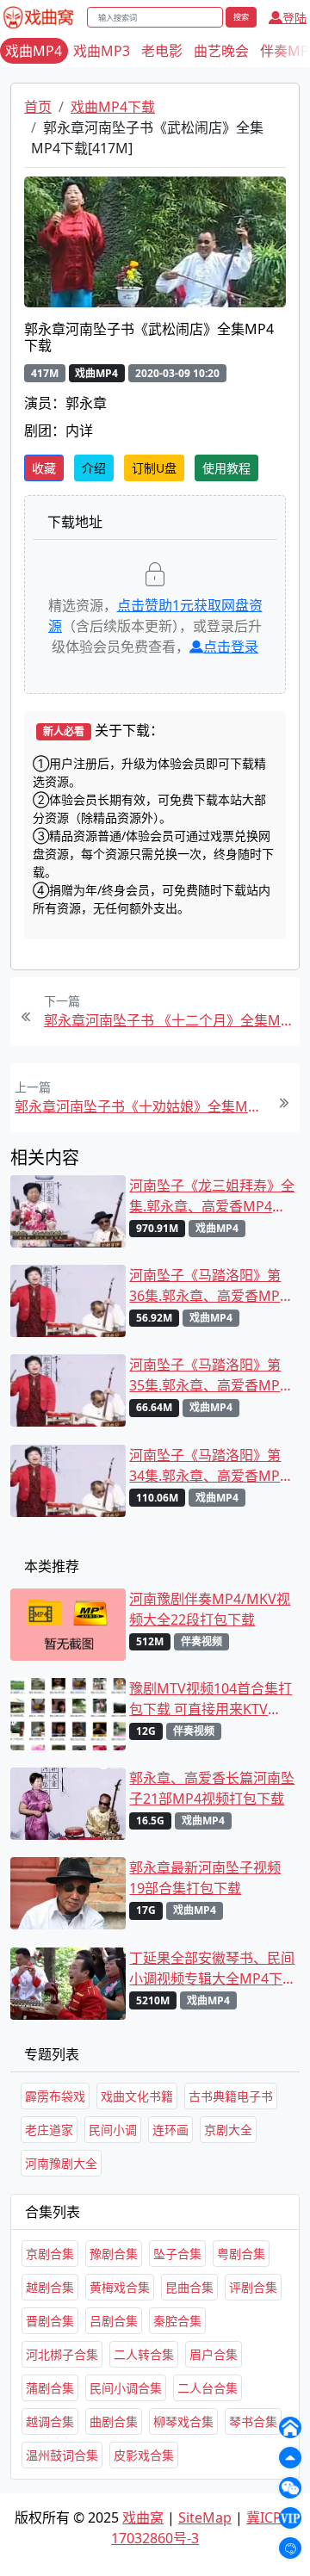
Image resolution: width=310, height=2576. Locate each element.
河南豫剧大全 (61, 2163)
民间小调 (113, 2130)
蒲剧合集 (50, 2388)
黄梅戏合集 (120, 2287)
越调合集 (50, 2421)
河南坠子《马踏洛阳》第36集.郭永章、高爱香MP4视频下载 (208, 1286)
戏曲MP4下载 (113, 107)
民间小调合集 (126, 2388)
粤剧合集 (241, 2254)
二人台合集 (208, 2388)
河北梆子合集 (62, 2354)
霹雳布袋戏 (55, 2096)
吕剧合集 (114, 2321)
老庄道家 (49, 2130)
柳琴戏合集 (183, 2421)
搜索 (241, 17)
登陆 (294, 18)
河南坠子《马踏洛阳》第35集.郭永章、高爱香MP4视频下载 (208, 1375)
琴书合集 (253, 2421)
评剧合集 (253, 2287)
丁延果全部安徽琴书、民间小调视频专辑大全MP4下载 (212, 1969)
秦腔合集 (177, 2321)
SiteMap (205, 2517)
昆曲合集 (189, 2287)
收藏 (44, 468)
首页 (38, 107)
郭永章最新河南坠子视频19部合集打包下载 (205, 1878)
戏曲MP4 (34, 51)
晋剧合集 (50, 2321)
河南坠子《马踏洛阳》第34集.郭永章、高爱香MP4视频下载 (208, 1466)
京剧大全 (228, 2130)
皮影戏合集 (144, 2455)
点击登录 (231, 647)
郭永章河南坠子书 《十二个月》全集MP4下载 (170, 1020)
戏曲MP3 (102, 51)
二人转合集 (144, 2354)
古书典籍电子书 (231, 2096)
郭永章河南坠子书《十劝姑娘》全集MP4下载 (140, 1106)
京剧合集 (50, 2254)
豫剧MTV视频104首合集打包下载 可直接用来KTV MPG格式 (211, 1699)
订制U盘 (154, 468)
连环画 (170, 2130)
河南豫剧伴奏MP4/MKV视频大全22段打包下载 (210, 1609)
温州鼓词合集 (62, 2455)
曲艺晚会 (221, 51)
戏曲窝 (143, 2517)
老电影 (162, 51)
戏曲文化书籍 (137, 2096)
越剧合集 (50, 2287)
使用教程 (226, 468)
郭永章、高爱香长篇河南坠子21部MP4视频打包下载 (212, 1788)
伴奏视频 (201, 1641)
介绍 (94, 468)
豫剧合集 (114, 2254)
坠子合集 (177, 2254)
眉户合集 (214, 2354)
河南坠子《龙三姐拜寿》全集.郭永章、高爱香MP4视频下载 (212, 1196)
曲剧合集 (114, 2421)
